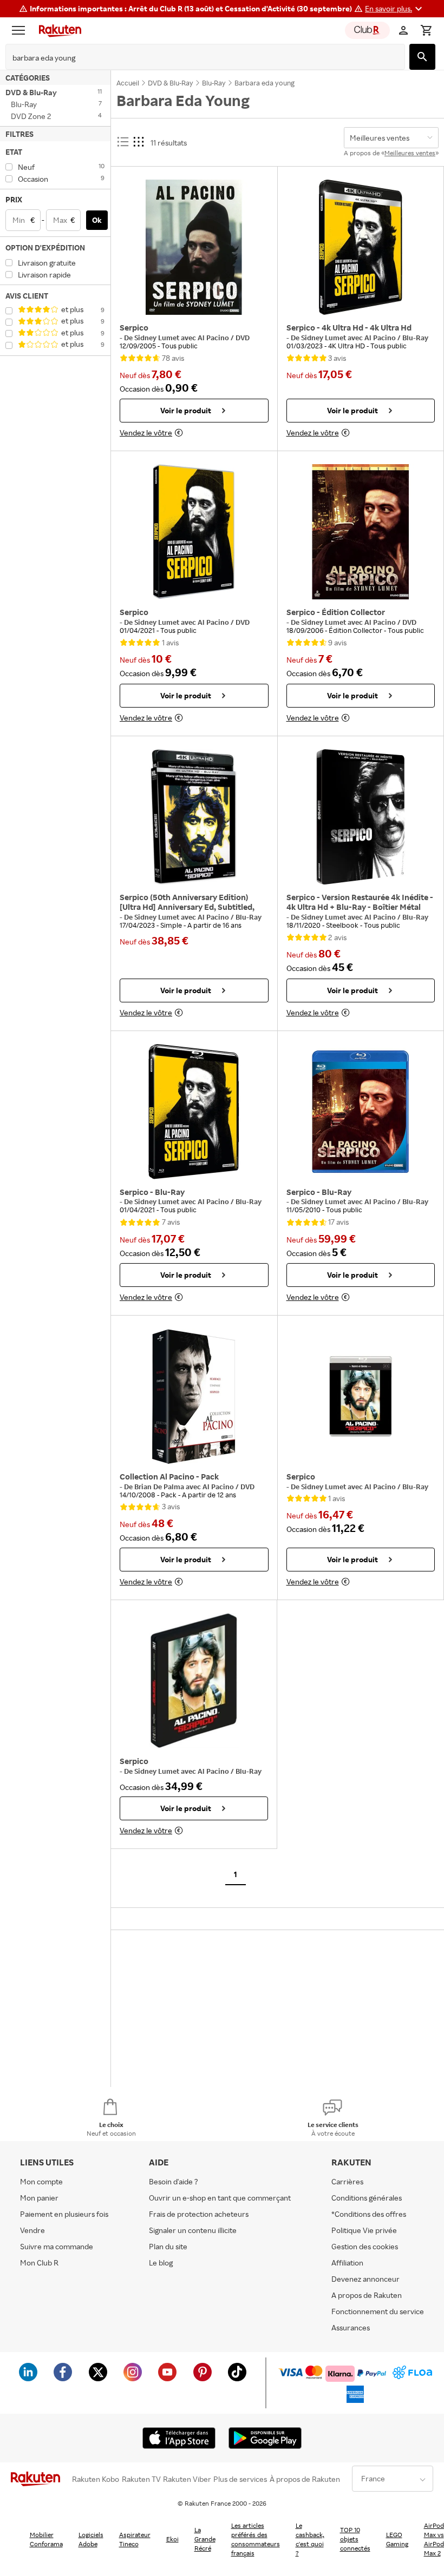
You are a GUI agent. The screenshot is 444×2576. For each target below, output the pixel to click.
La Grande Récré (205, 2539)
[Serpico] (194, 247)
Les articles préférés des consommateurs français (256, 2539)
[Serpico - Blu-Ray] (194, 1112)
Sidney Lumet (158, 338)
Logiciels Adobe (91, 2539)
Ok (97, 220)
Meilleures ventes (410, 153)
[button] (395, 9)
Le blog (161, 2263)
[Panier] (426, 30)
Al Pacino (214, 338)
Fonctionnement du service (378, 2311)
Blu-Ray (415, 1487)
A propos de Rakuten (367, 2295)
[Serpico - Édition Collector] (361, 532)
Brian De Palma (160, 1487)
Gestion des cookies (365, 2246)
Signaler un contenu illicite (193, 2230)
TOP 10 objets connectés (355, 2539)
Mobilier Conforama (46, 2539)
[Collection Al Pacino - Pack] (194, 1396)
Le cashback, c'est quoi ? (310, 2539)
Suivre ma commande (57, 2246)
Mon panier (39, 2198)
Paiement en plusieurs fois (64, 2214)
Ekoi (172, 2539)
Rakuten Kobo (96, 2479)
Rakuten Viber (187, 2479)
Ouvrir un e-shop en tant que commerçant (220, 2198)
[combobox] (197, 58)
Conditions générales (367, 2198)
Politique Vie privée (364, 2230)
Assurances (351, 2327)
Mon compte (41, 2181)
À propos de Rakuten (305, 2479)
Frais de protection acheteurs (199, 2214)
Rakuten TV (141, 2479)
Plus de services (240, 2479)
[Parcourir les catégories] (21, 30)
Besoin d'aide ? (174, 2181)
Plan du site (168, 2246)
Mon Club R (39, 2263)
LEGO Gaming (397, 2539)
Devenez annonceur (365, 2279)
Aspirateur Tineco (135, 2539)
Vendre (32, 2230)
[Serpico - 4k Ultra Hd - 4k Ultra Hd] (361, 247)
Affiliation (347, 2263)
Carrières (347, 2181)
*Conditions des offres (369, 2214)
